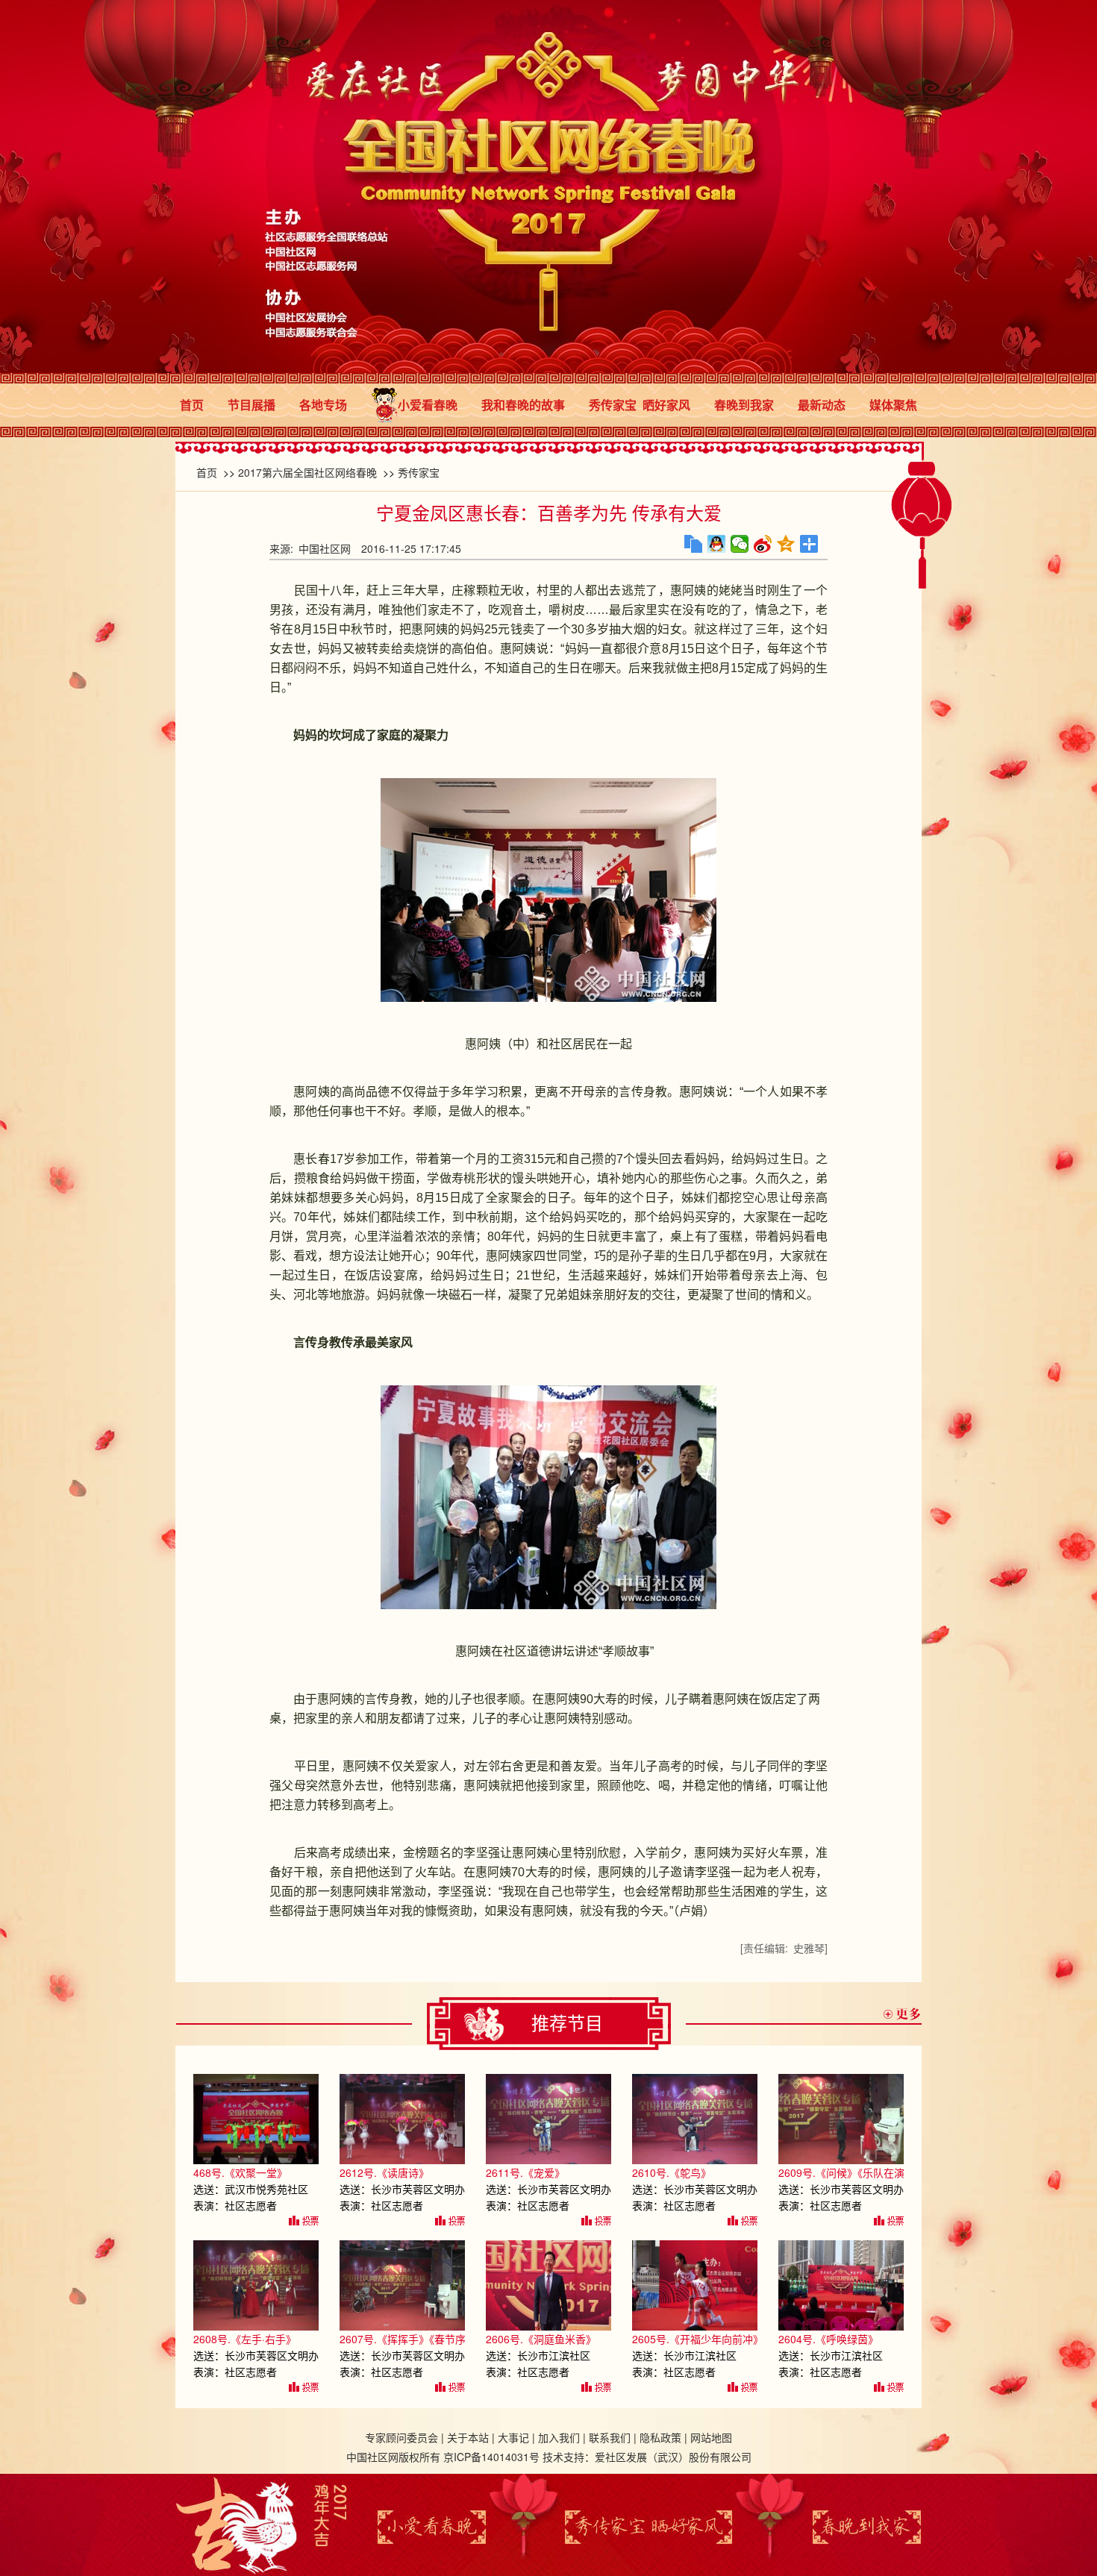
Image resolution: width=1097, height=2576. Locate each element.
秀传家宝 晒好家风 (640, 405)
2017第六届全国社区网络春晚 (307, 472)
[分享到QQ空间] (786, 544)
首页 (192, 405)
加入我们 (559, 2437)
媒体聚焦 (893, 405)
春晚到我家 (744, 405)
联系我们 (610, 2437)
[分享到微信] (740, 544)
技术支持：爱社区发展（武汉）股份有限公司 (647, 2457)
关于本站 (468, 2437)
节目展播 (251, 405)
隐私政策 (660, 2437)
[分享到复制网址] (694, 544)
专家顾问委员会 (401, 2437)
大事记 (513, 2437)
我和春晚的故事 (523, 405)
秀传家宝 (419, 472)
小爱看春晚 (428, 405)
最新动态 (822, 405)
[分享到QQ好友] (717, 544)
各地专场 (323, 405)
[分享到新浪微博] (763, 544)
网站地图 (711, 2437)
